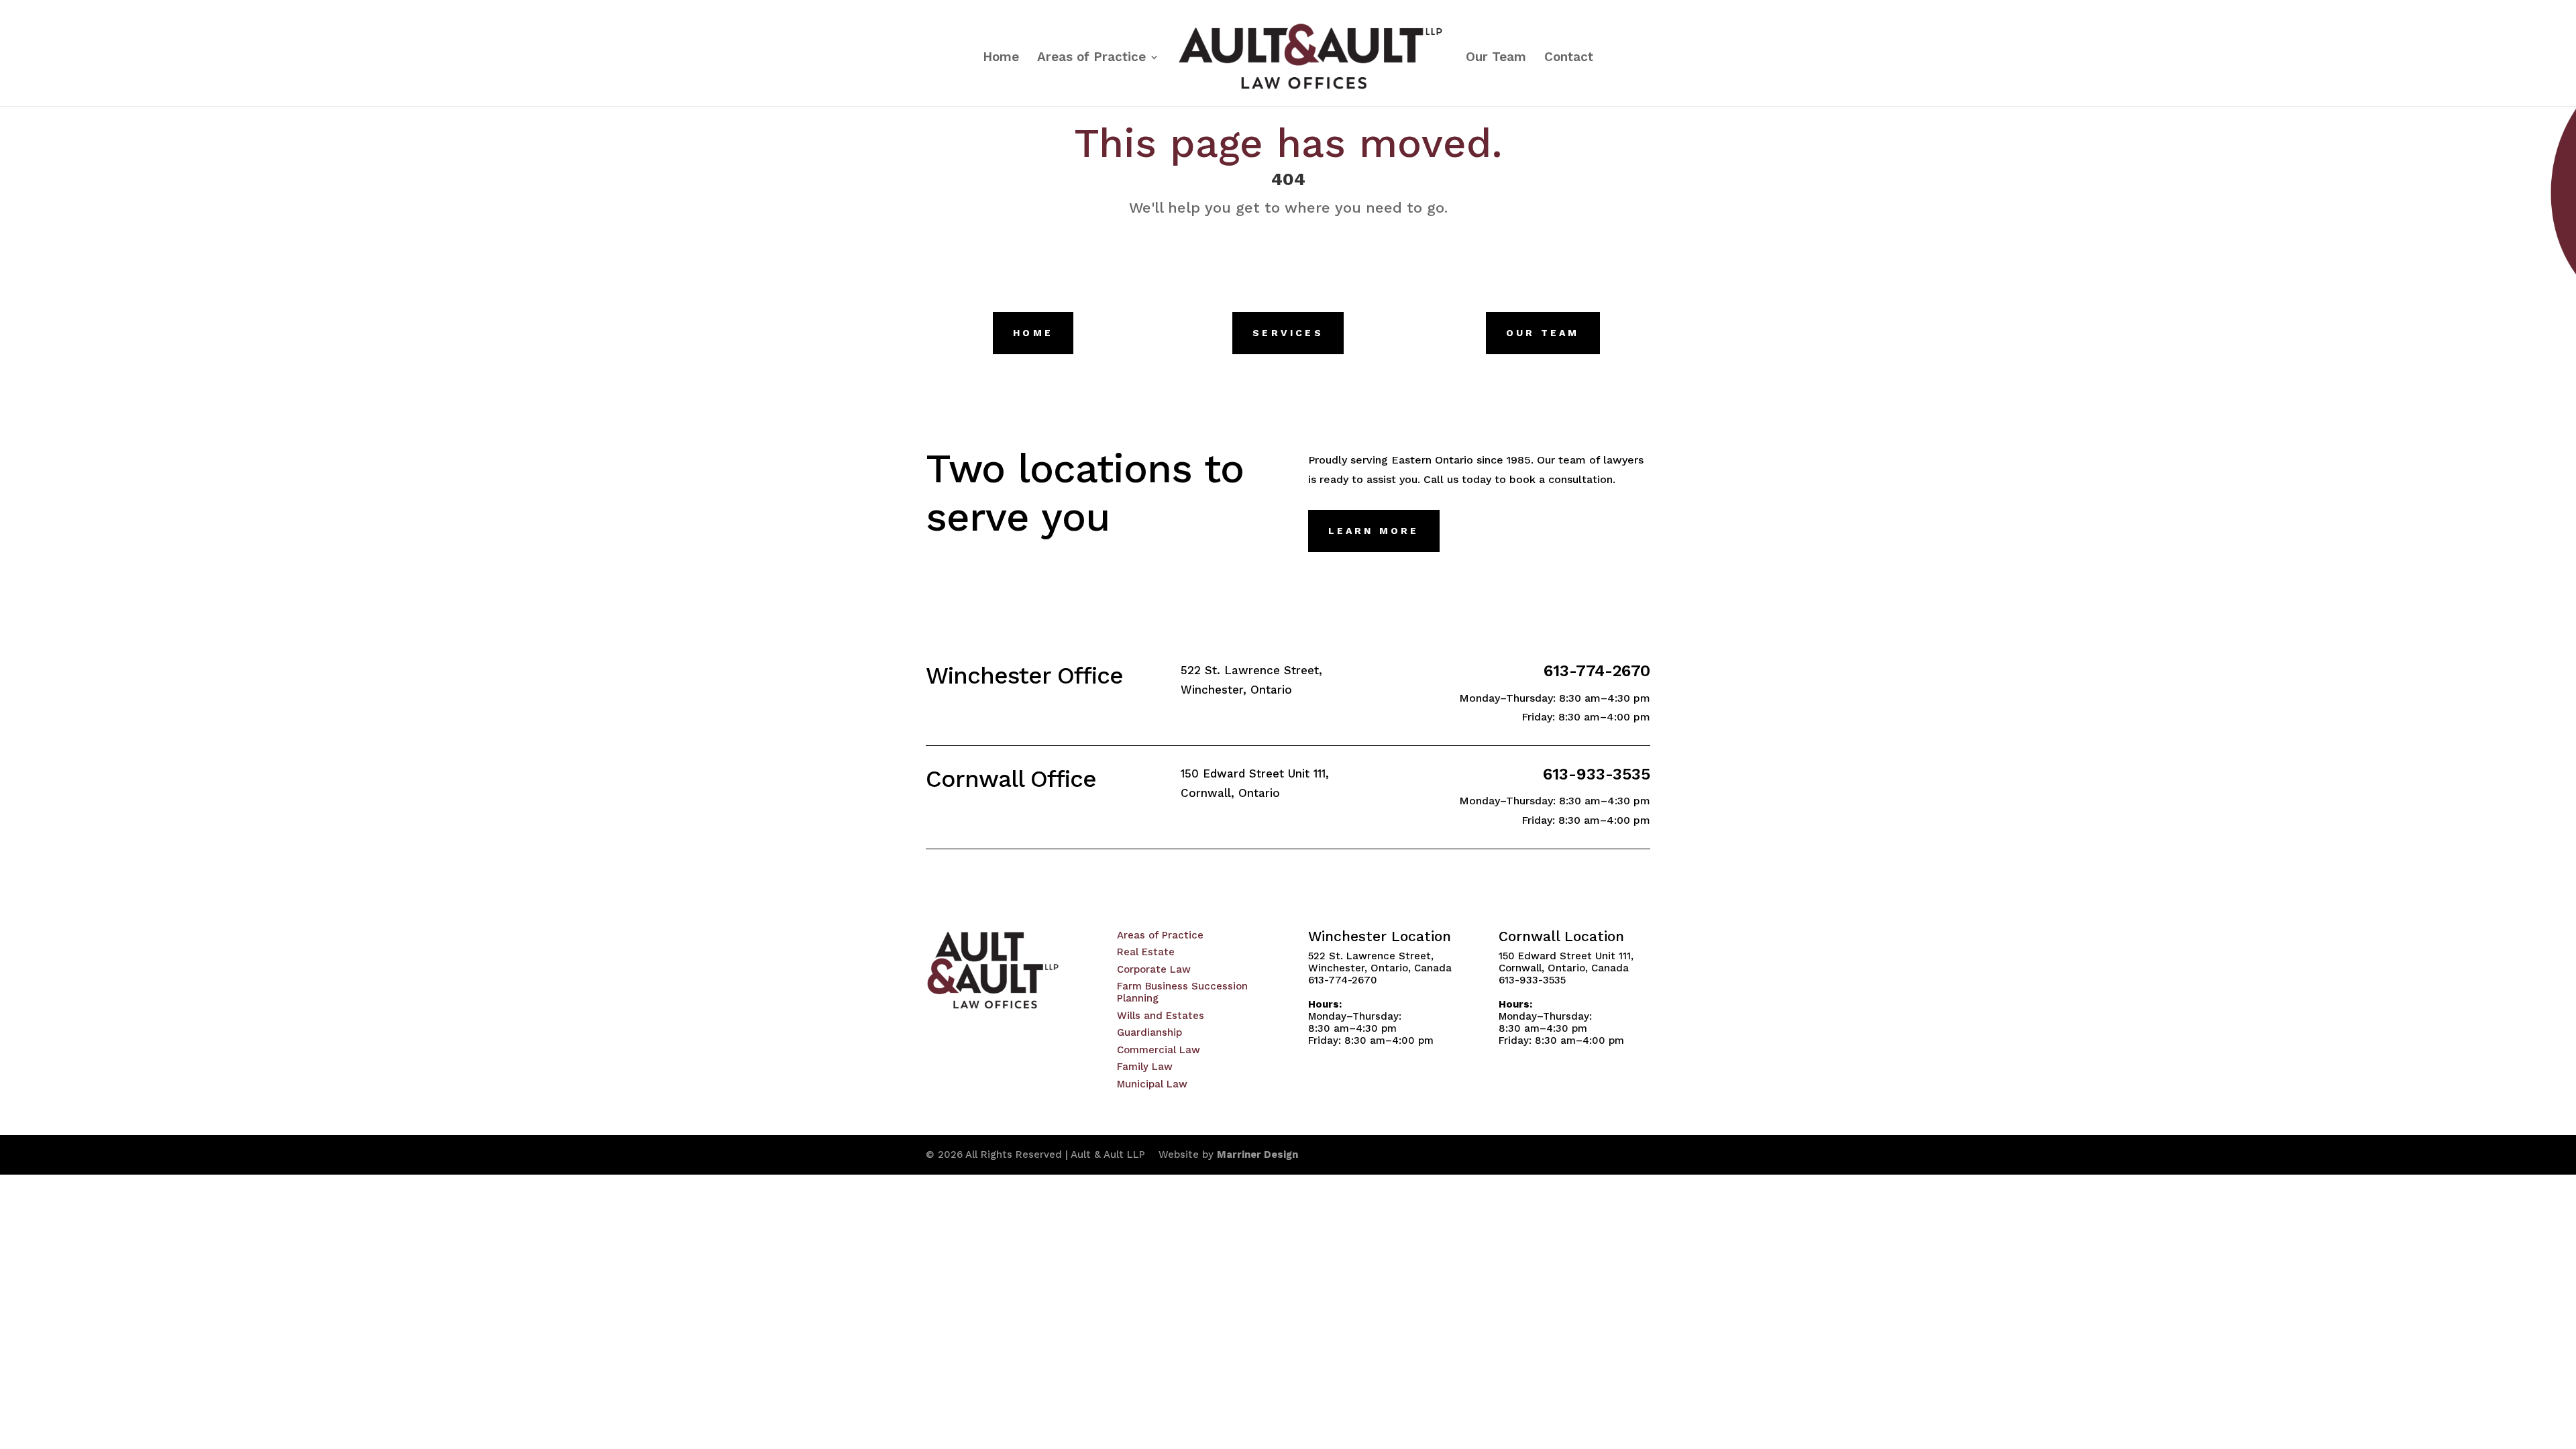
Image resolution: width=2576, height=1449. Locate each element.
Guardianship (1149, 1032)
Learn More (1374, 531)
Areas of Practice (1091, 58)
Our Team (1496, 58)
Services (1288, 333)
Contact (1569, 58)
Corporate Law (1154, 969)
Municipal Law (1152, 1084)
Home (1001, 58)
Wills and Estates (1161, 1016)
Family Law (1145, 1067)
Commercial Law (1159, 1050)
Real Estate (1146, 952)
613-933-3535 (1597, 774)
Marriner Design (1257, 1155)
